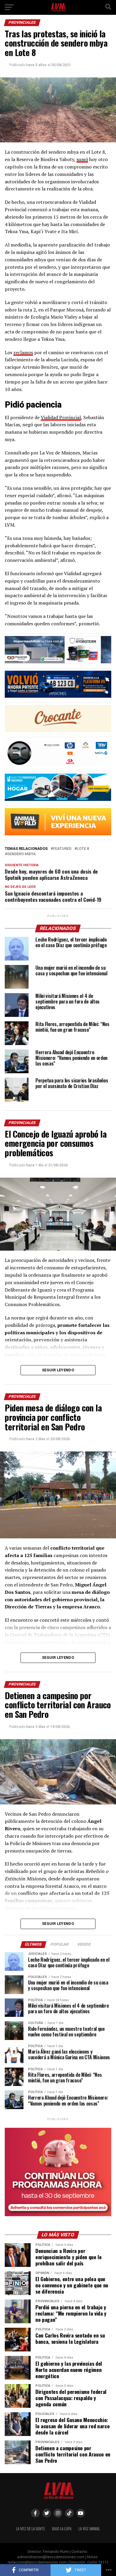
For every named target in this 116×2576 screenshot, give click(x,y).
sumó (82, 159)
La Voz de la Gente (30, 2529)
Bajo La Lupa (62, 2529)
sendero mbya (21, 854)
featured (62, 849)
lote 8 (83, 849)
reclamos (23, 352)
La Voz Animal (89, 2529)
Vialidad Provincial (61, 417)
